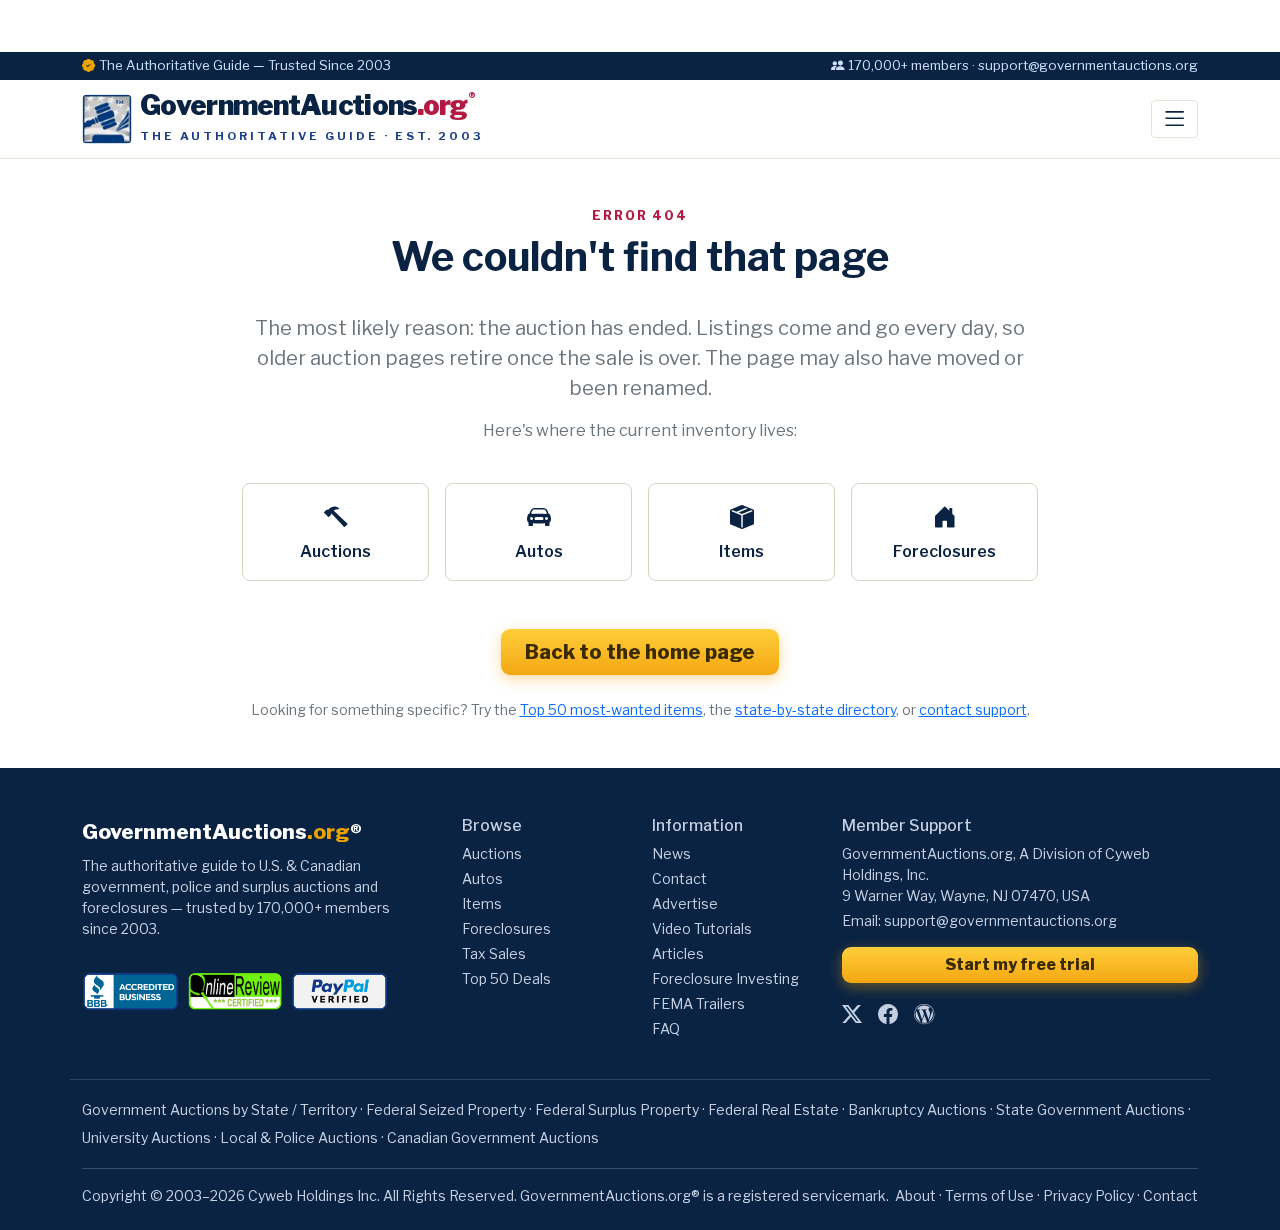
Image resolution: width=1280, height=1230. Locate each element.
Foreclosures (944, 551)
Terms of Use (989, 1195)
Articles (678, 953)
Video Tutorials (702, 928)
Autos (539, 551)
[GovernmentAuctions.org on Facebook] (888, 1014)
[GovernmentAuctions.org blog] (924, 1014)
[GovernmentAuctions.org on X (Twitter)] (852, 1014)
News (671, 853)
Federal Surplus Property (617, 1109)
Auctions (335, 551)
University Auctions (146, 1137)
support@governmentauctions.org (1000, 920)
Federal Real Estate (773, 1109)
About (915, 1195)
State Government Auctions (1090, 1109)
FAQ (666, 1028)
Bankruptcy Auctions (917, 1109)
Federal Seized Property (446, 1109)
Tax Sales (494, 953)
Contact (679, 878)
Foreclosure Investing (725, 978)
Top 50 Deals (506, 978)
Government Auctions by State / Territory (219, 1109)
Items (741, 551)
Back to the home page (640, 652)
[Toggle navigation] (1174, 119)
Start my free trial (1020, 964)
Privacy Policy (1088, 1195)
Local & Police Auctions (299, 1137)
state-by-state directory (815, 709)
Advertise (685, 903)
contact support (973, 709)
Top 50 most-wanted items (611, 709)
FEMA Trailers (698, 1003)
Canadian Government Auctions (493, 1137)
